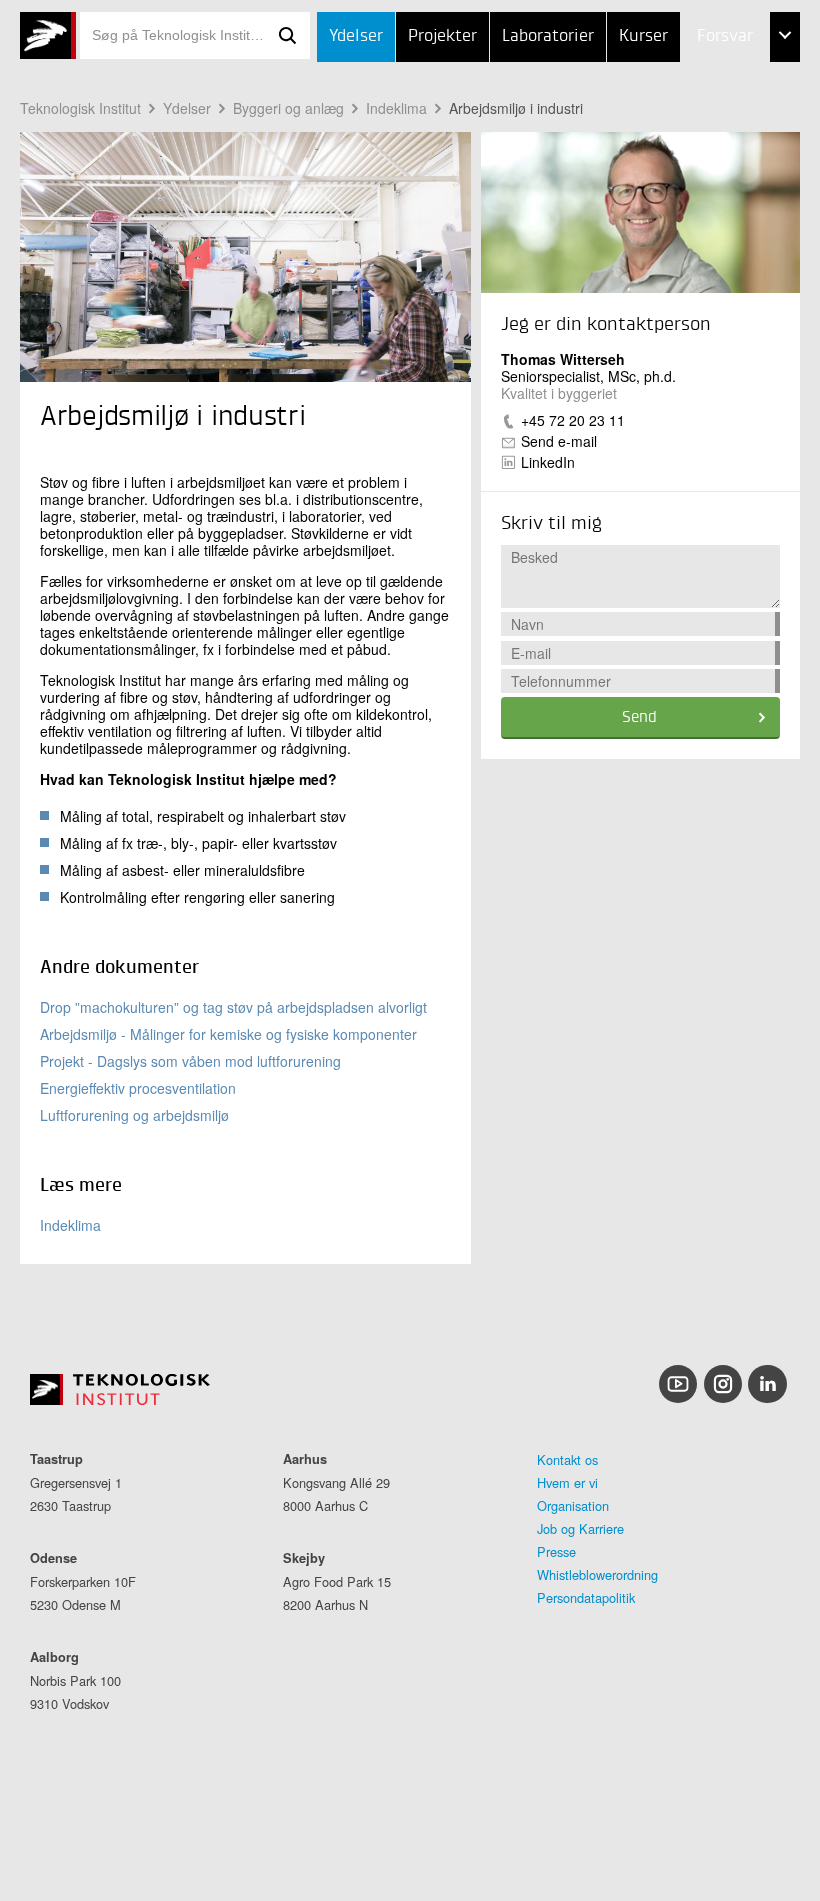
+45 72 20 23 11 (573, 420)
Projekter (442, 36)
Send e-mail (559, 441)
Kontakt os (567, 1459)
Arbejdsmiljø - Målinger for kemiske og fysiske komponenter (228, 1034)
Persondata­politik (586, 1597)
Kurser (643, 36)
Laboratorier (548, 36)
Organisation (573, 1505)
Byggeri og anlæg (288, 108)
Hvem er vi (567, 1482)
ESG (670, 137)
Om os (679, 186)
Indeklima (396, 108)
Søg (288, 35)
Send (639, 718)
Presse (556, 1551)
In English (694, 236)
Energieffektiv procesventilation (138, 1088)
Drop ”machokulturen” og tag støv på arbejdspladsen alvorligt (233, 1007)
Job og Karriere (580, 1528)
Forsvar (725, 36)
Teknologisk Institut (80, 108)
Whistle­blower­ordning (597, 1574)
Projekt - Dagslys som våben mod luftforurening (190, 1061)
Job (668, 87)
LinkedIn (548, 462)
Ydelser (356, 36)
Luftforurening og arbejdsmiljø (134, 1115)
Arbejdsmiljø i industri (516, 108)
